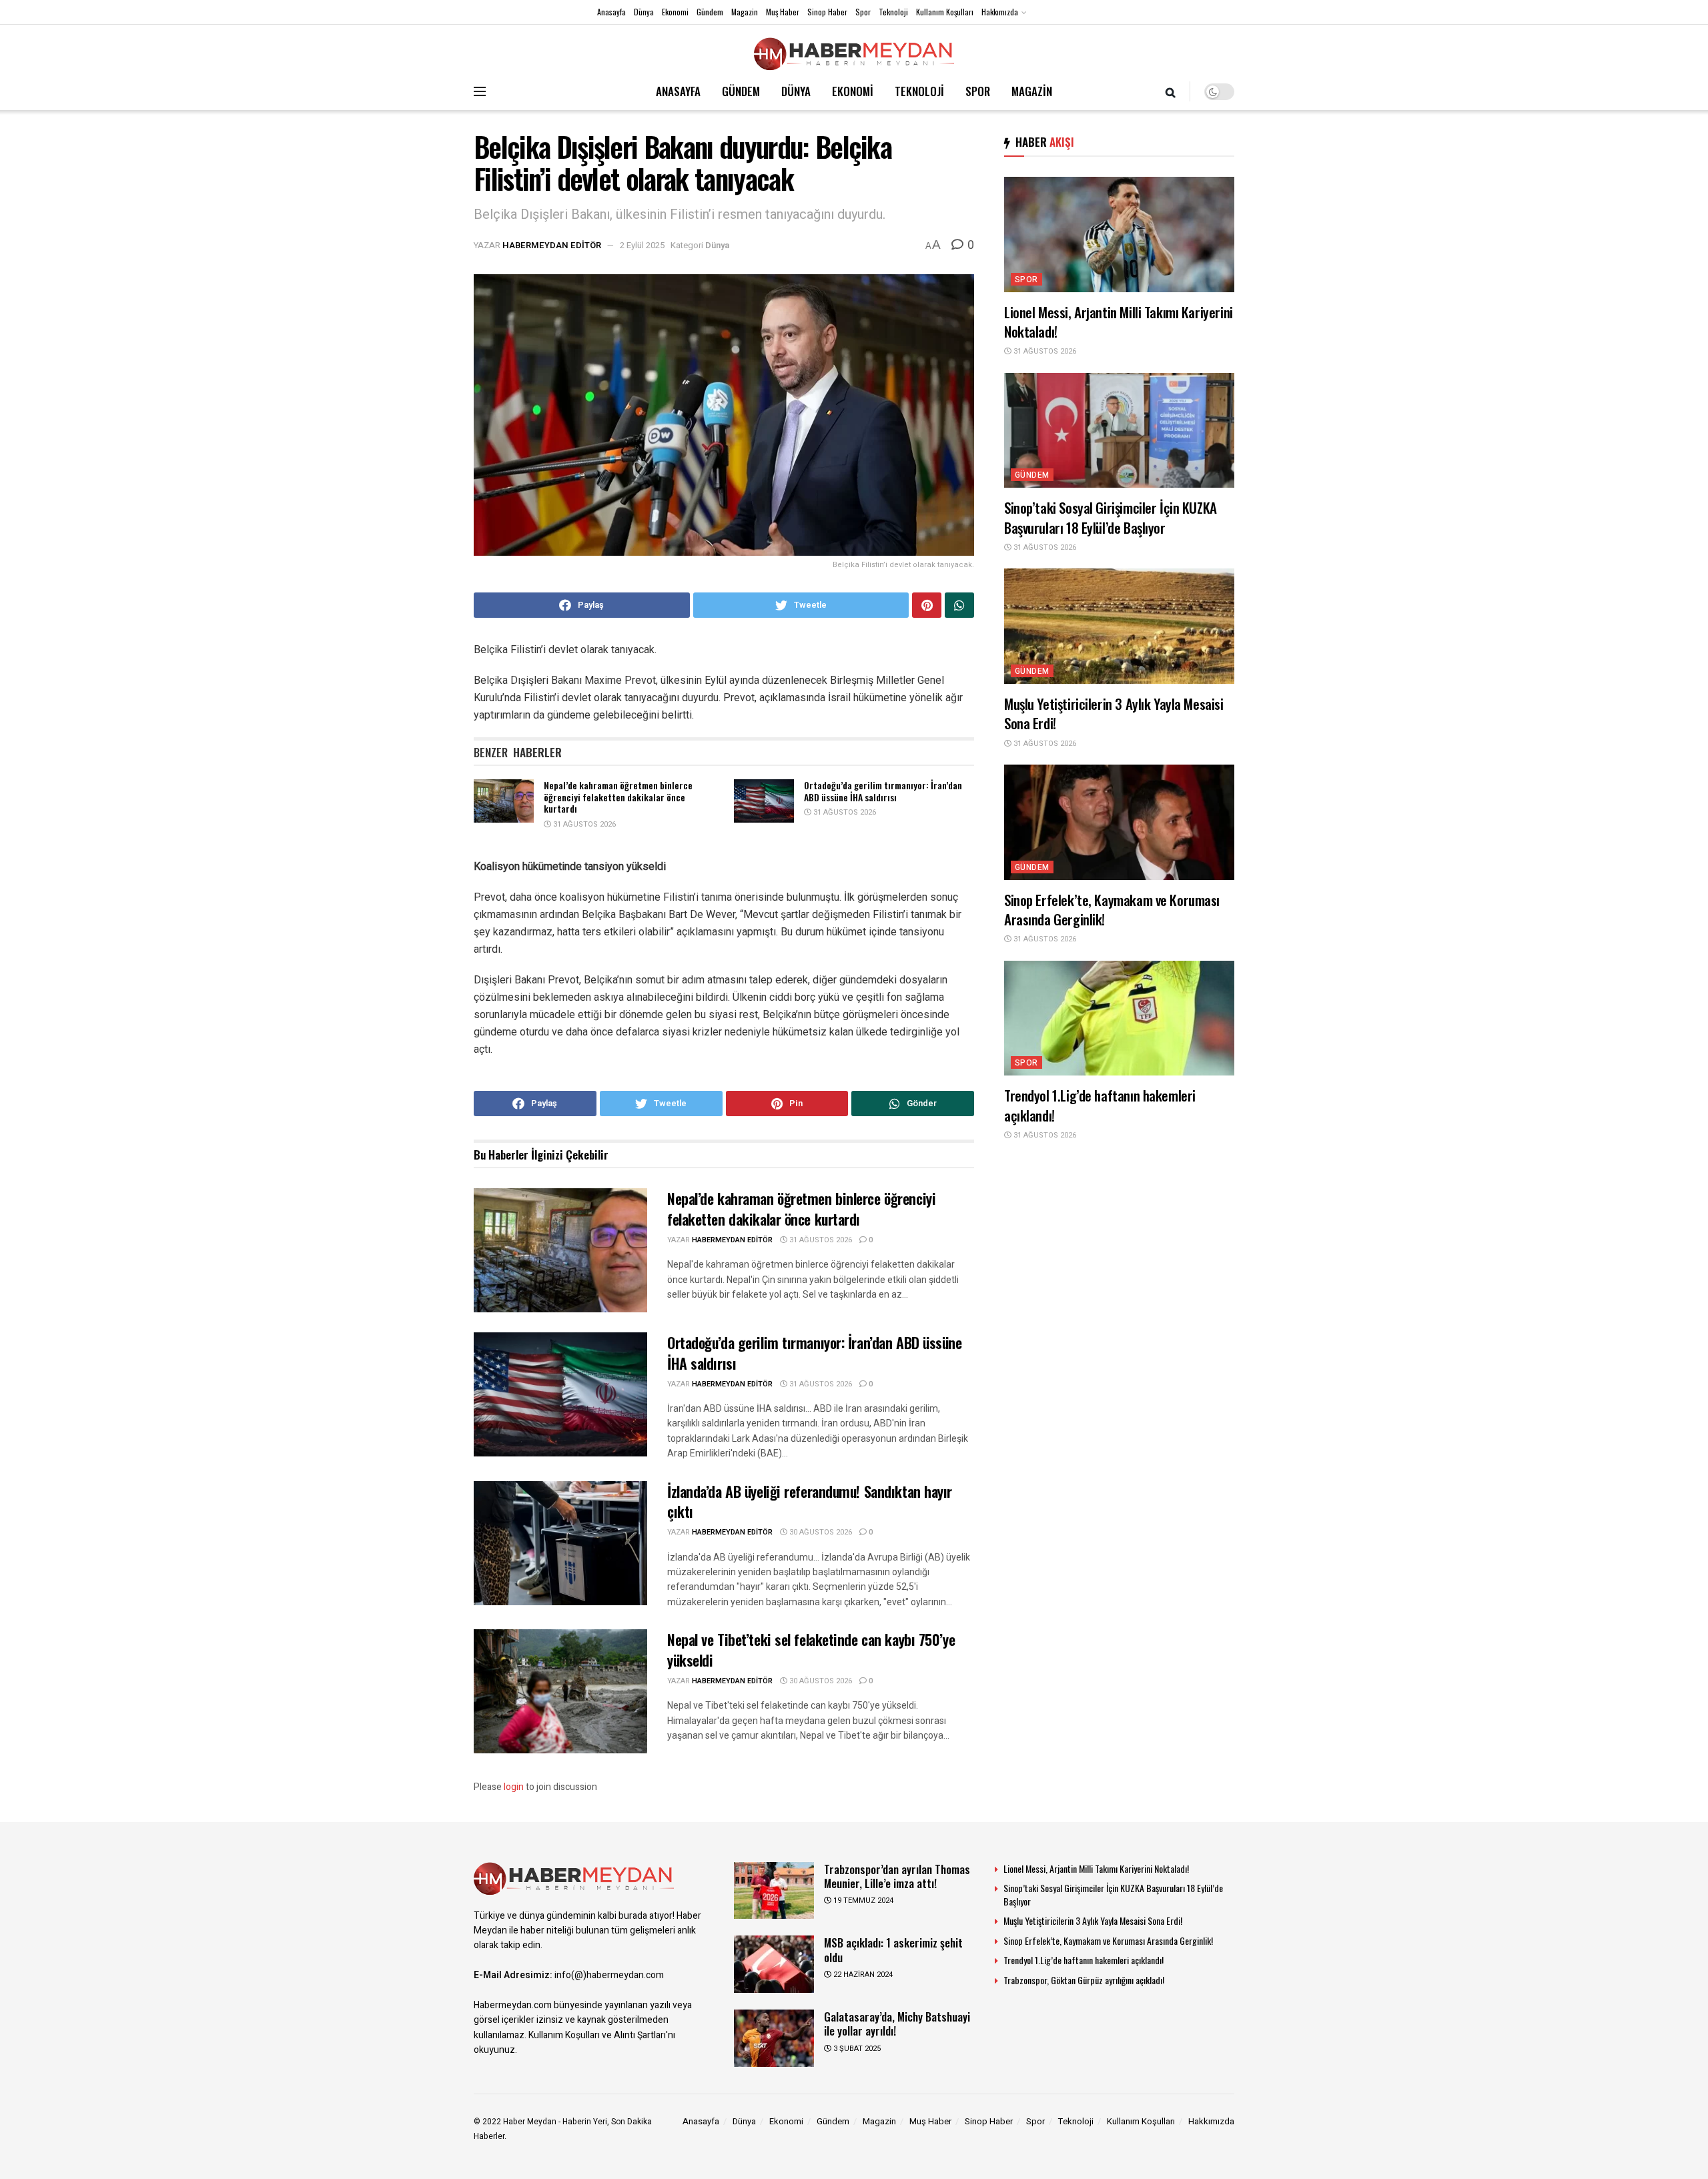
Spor (863, 12)
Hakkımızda (1000, 12)
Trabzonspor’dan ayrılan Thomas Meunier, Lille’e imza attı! (897, 1876)
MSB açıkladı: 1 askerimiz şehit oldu (893, 1949)
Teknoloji (893, 12)
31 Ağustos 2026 (583, 824)
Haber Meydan (530, 2122)
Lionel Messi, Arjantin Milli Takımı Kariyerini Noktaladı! (1119, 322)
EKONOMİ (853, 91)
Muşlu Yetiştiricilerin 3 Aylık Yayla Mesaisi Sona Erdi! (1114, 713)
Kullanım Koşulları (945, 12)
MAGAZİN (1032, 91)
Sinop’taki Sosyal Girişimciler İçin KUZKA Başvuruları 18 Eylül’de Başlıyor (1111, 517)
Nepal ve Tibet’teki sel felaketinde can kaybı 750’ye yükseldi (811, 1650)
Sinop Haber (827, 12)
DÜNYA (796, 91)
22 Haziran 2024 (862, 1975)
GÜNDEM (741, 91)
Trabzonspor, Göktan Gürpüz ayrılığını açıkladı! (1084, 1980)
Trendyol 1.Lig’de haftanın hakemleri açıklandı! (1100, 1105)
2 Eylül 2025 (642, 245)
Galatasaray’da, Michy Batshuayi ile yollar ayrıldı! (897, 2024)
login (514, 1787)
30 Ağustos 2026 (820, 1532)
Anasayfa (611, 12)
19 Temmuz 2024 (862, 1900)
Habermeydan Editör (552, 245)
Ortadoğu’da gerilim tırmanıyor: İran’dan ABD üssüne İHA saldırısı (883, 791)
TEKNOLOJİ (919, 91)
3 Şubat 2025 (856, 2049)
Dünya (644, 12)
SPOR (978, 91)
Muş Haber (783, 12)
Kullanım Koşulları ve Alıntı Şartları (597, 2035)
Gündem (710, 12)
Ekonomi (675, 12)
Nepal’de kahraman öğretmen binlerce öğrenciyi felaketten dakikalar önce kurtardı (618, 797)
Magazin (745, 12)
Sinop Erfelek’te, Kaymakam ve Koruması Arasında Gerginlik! (1112, 909)
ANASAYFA (678, 91)
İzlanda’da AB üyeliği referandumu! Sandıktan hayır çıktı (810, 1501)
